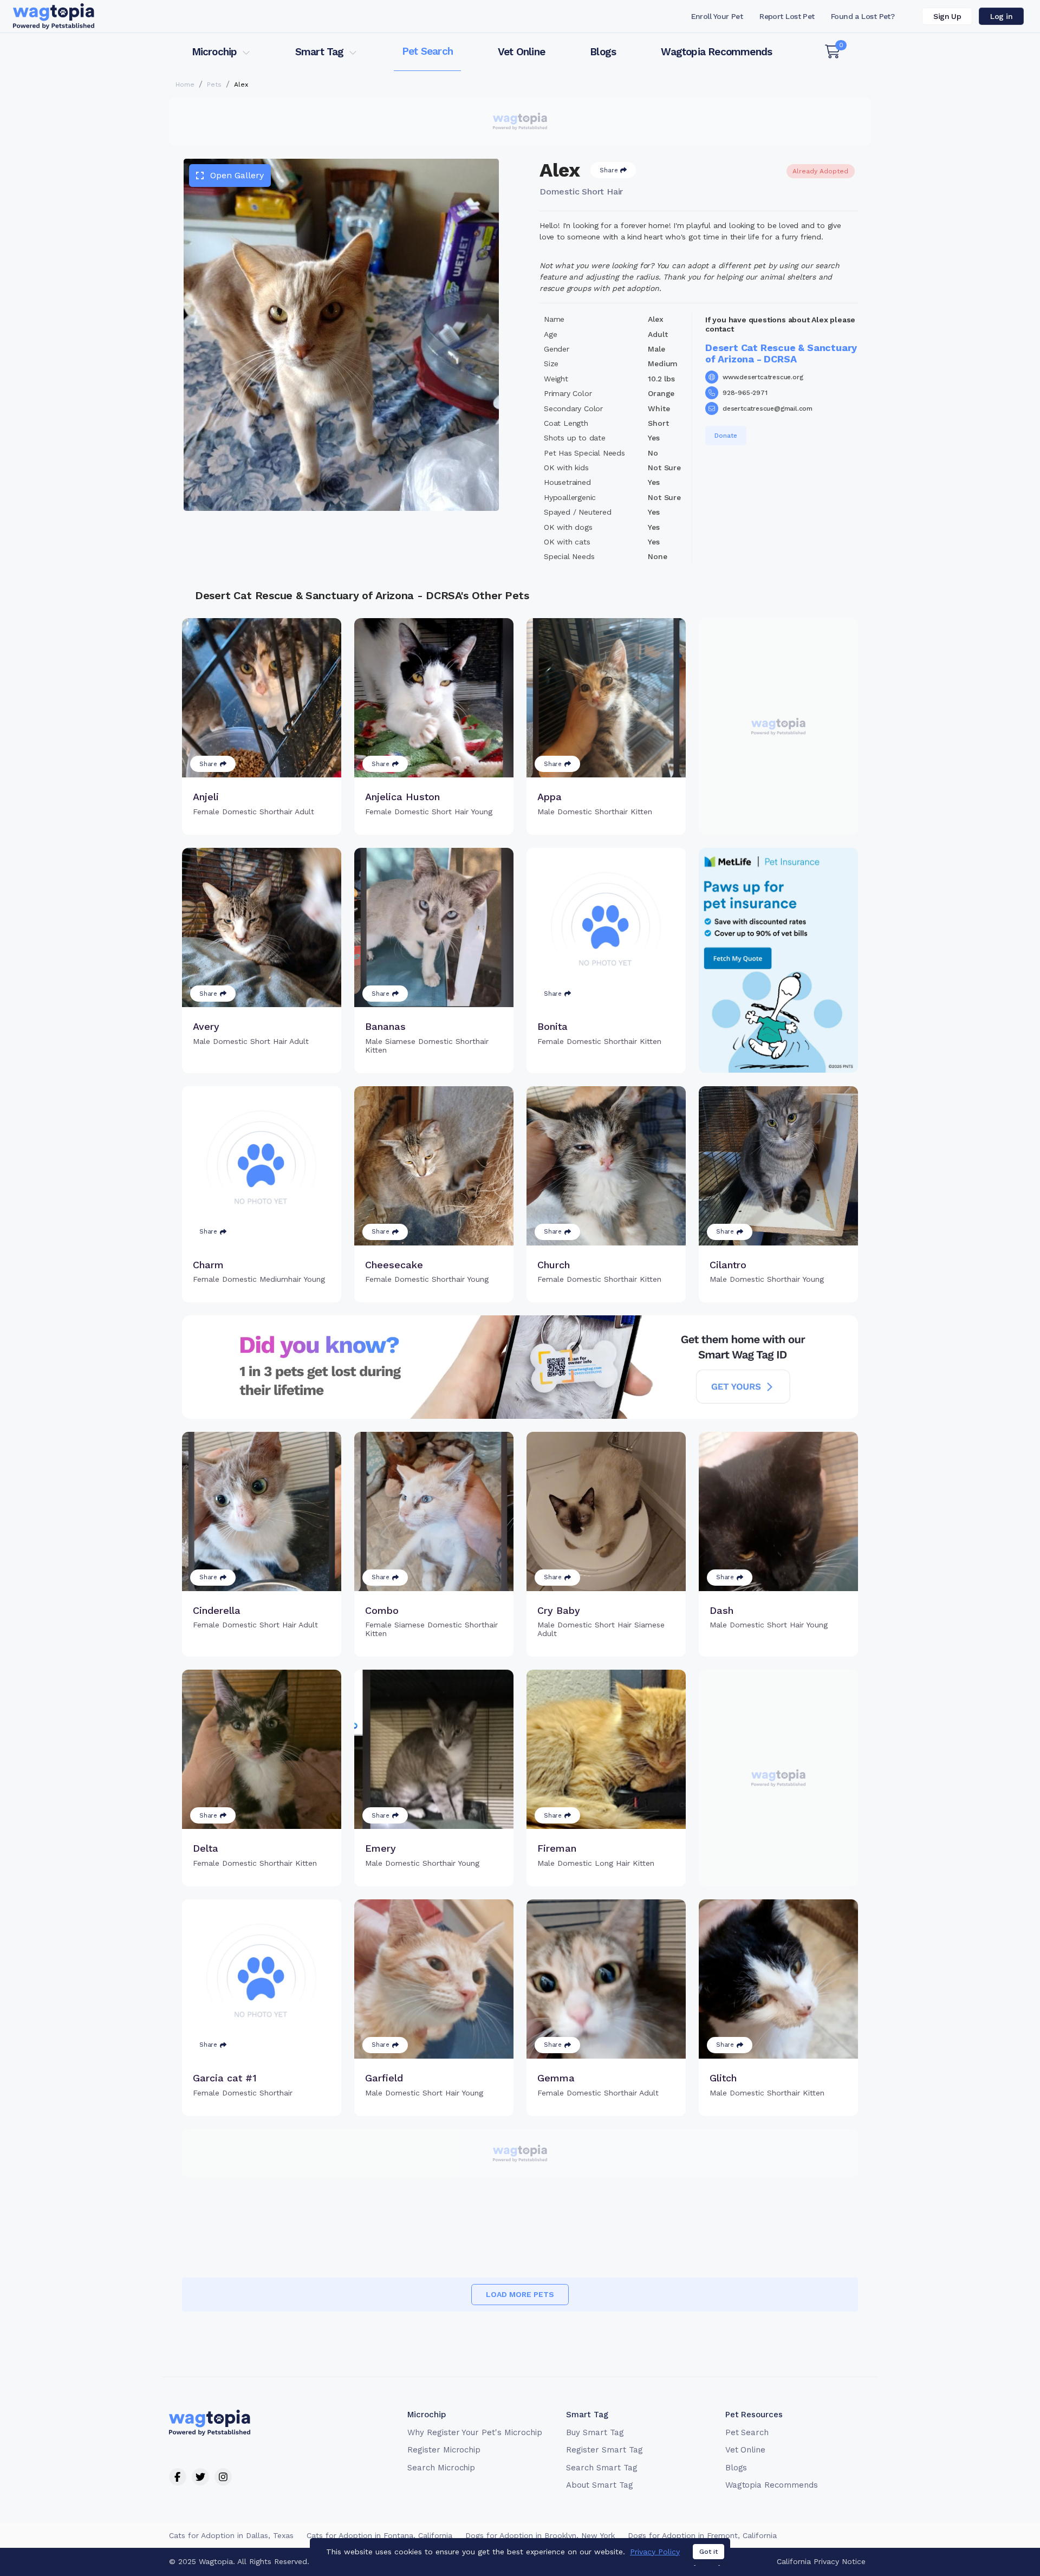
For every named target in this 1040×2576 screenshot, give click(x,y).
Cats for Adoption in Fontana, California (379, 2535)
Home (185, 85)
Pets (214, 85)
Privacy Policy (655, 2552)
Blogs (603, 52)
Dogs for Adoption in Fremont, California (702, 2535)
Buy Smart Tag (595, 2432)
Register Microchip (444, 2450)
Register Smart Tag (604, 2450)
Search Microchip (441, 2468)
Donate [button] (726, 436)
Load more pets (520, 2294)
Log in (1001, 16)
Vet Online (521, 52)
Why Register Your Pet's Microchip (475, 2432)
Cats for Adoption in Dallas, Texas (231, 2535)
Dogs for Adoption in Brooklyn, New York (540, 2535)
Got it (708, 2552)
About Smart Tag (599, 2485)
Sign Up (947, 16)
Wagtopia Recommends (716, 52)
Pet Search (427, 51)
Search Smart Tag (602, 2468)
